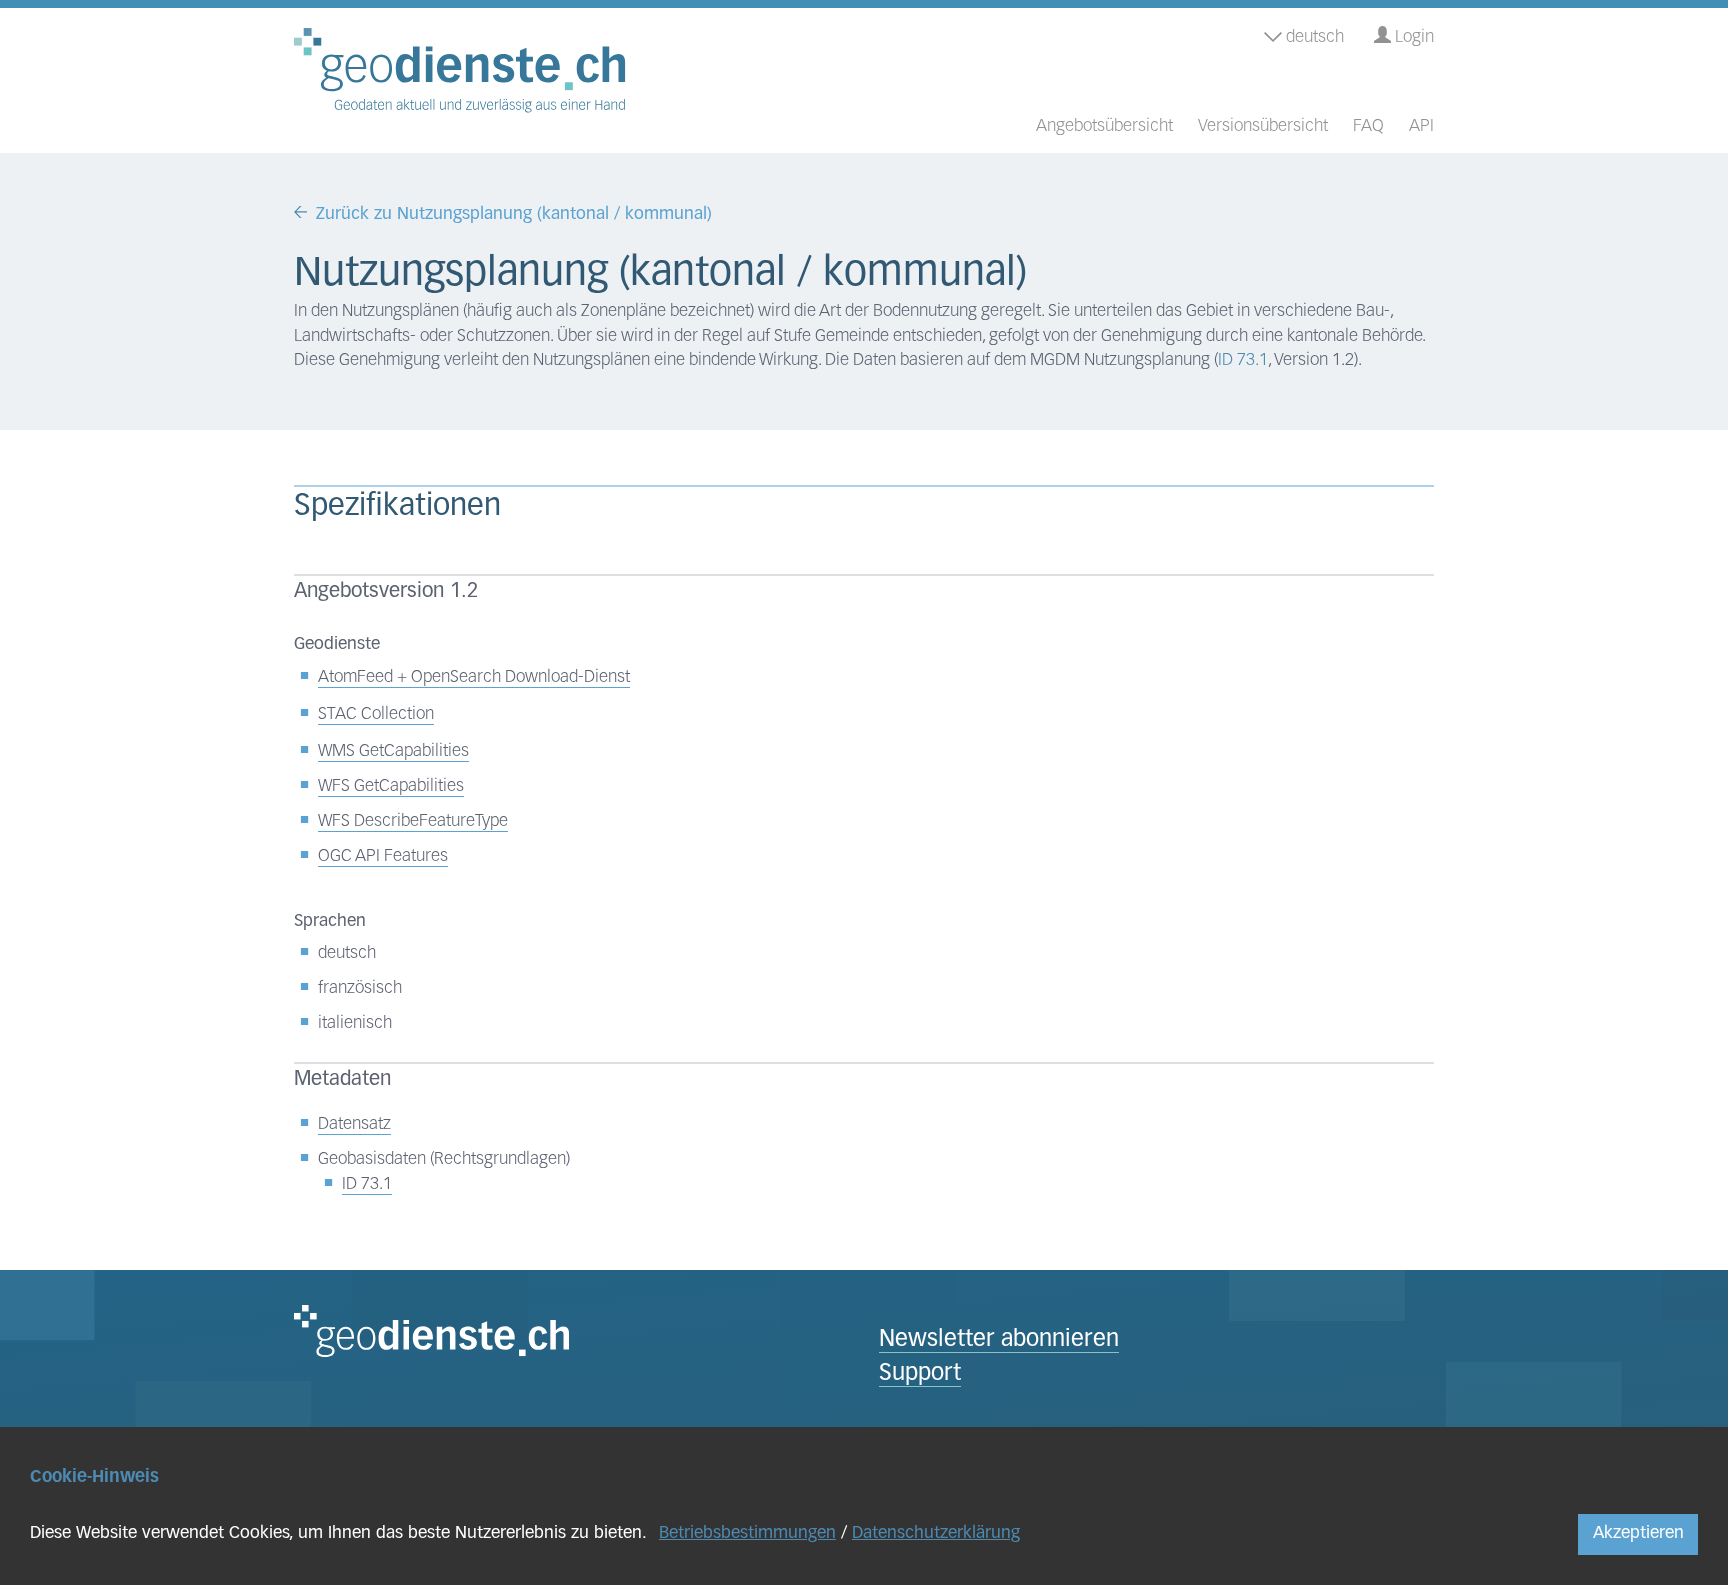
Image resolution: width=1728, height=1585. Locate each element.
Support (920, 1374)
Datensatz (354, 1124)
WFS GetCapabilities (391, 786)
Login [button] (1412, 37)
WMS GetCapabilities (393, 751)
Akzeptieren (1638, 1533)
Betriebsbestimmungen (747, 1533)
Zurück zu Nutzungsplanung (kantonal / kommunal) (514, 214)
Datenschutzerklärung (936, 1533)
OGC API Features (383, 856)
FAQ (1368, 126)
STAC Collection (376, 714)
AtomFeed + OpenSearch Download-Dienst (474, 677)
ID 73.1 (1243, 360)
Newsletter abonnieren (999, 1340)
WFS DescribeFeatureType (413, 821)
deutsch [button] (1313, 37)
